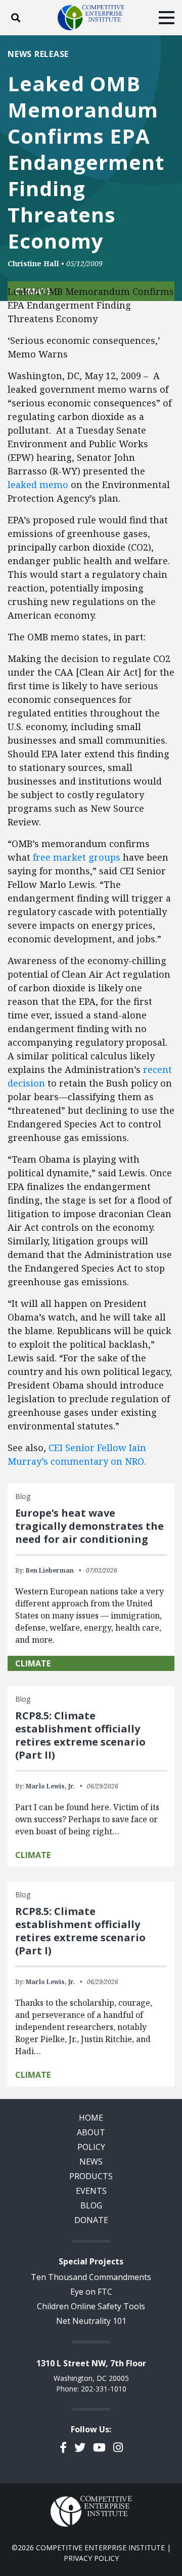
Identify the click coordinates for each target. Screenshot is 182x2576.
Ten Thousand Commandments (91, 2277)
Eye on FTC (91, 2292)
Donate (91, 2220)
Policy (91, 2147)
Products (91, 2176)
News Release (38, 54)
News (91, 2162)
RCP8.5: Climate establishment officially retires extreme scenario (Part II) (80, 1735)
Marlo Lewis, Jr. (50, 1786)
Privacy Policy (91, 2558)
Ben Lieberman (50, 1570)
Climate (33, 1663)
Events (91, 2191)
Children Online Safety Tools (91, 2306)
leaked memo (38, 485)
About (91, 2132)
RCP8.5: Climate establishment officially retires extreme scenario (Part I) (80, 1931)
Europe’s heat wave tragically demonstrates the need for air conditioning (89, 1526)
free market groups (78, 857)
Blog (91, 2205)
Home (91, 2118)
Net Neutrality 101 (91, 2321)
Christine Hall (33, 263)
